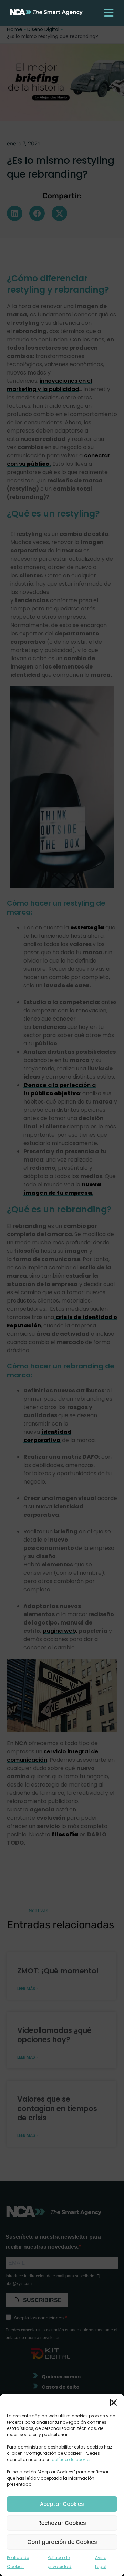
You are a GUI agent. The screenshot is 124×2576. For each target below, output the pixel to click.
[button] (114, 2403)
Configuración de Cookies (62, 2542)
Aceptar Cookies (62, 2504)
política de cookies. (72, 2459)
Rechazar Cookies (62, 2523)
